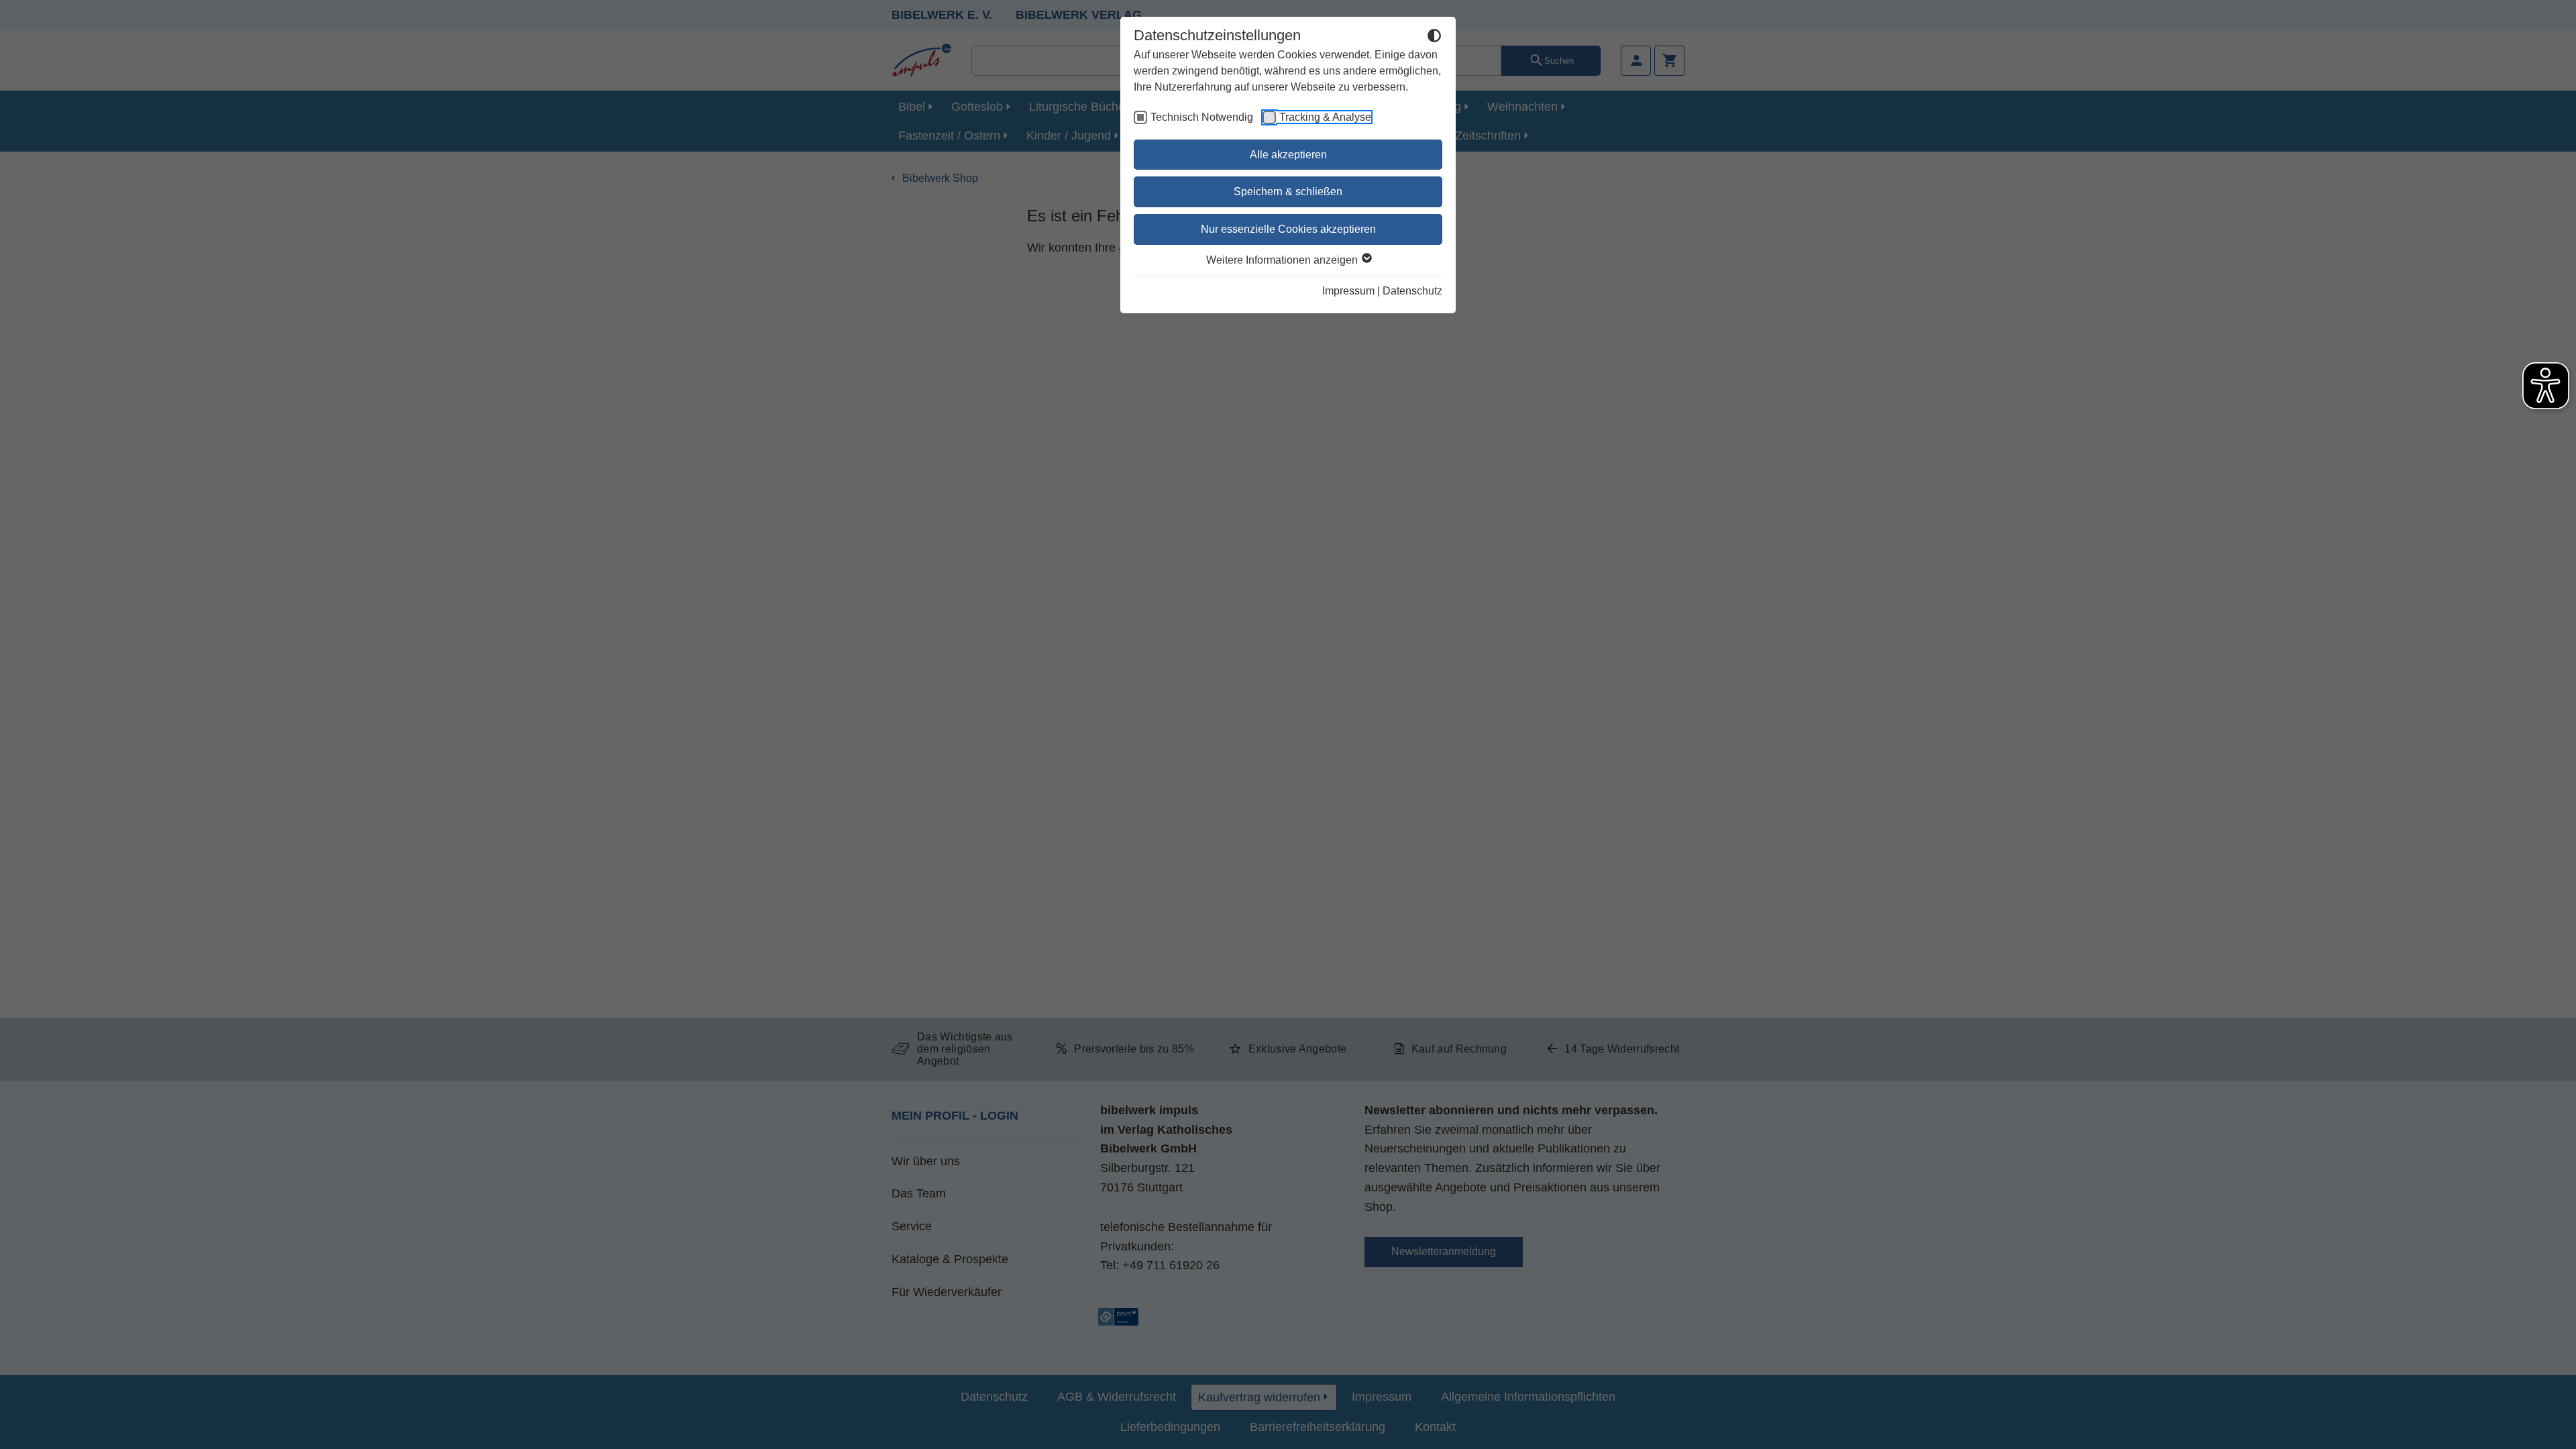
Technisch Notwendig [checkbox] (1202, 117)
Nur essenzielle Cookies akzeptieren (1288, 229)
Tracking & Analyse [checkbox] (1325, 117)
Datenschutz (1412, 291)
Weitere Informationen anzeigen (1283, 260)
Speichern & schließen (1288, 192)
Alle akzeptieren (1288, 155)
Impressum (1348, 291)
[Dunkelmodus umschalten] (1434, 38)
